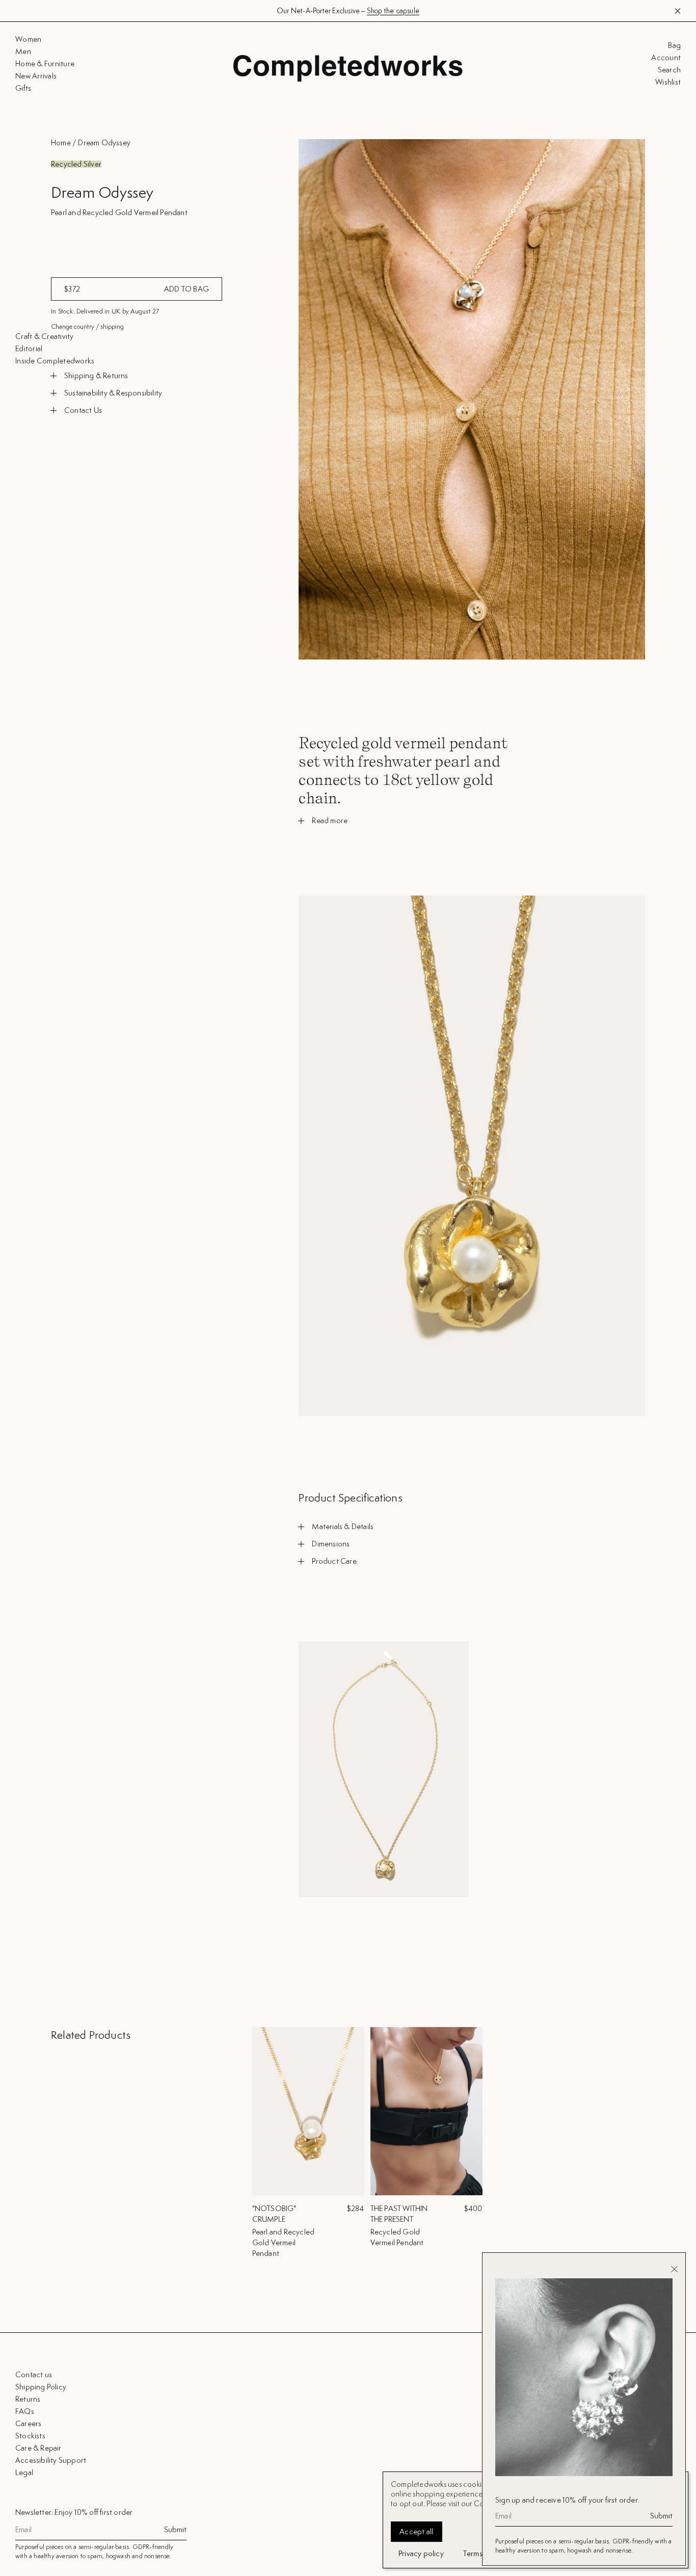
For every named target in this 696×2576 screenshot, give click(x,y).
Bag (674, 45)
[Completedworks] (348, 68)
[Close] (674, 2269)
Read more (330, 821)
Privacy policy (421, 2553)
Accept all (417, 2531)
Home (61, 142)
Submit (175, 2530)
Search (669, 70)
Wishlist (668, 82)
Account (666, 58)
